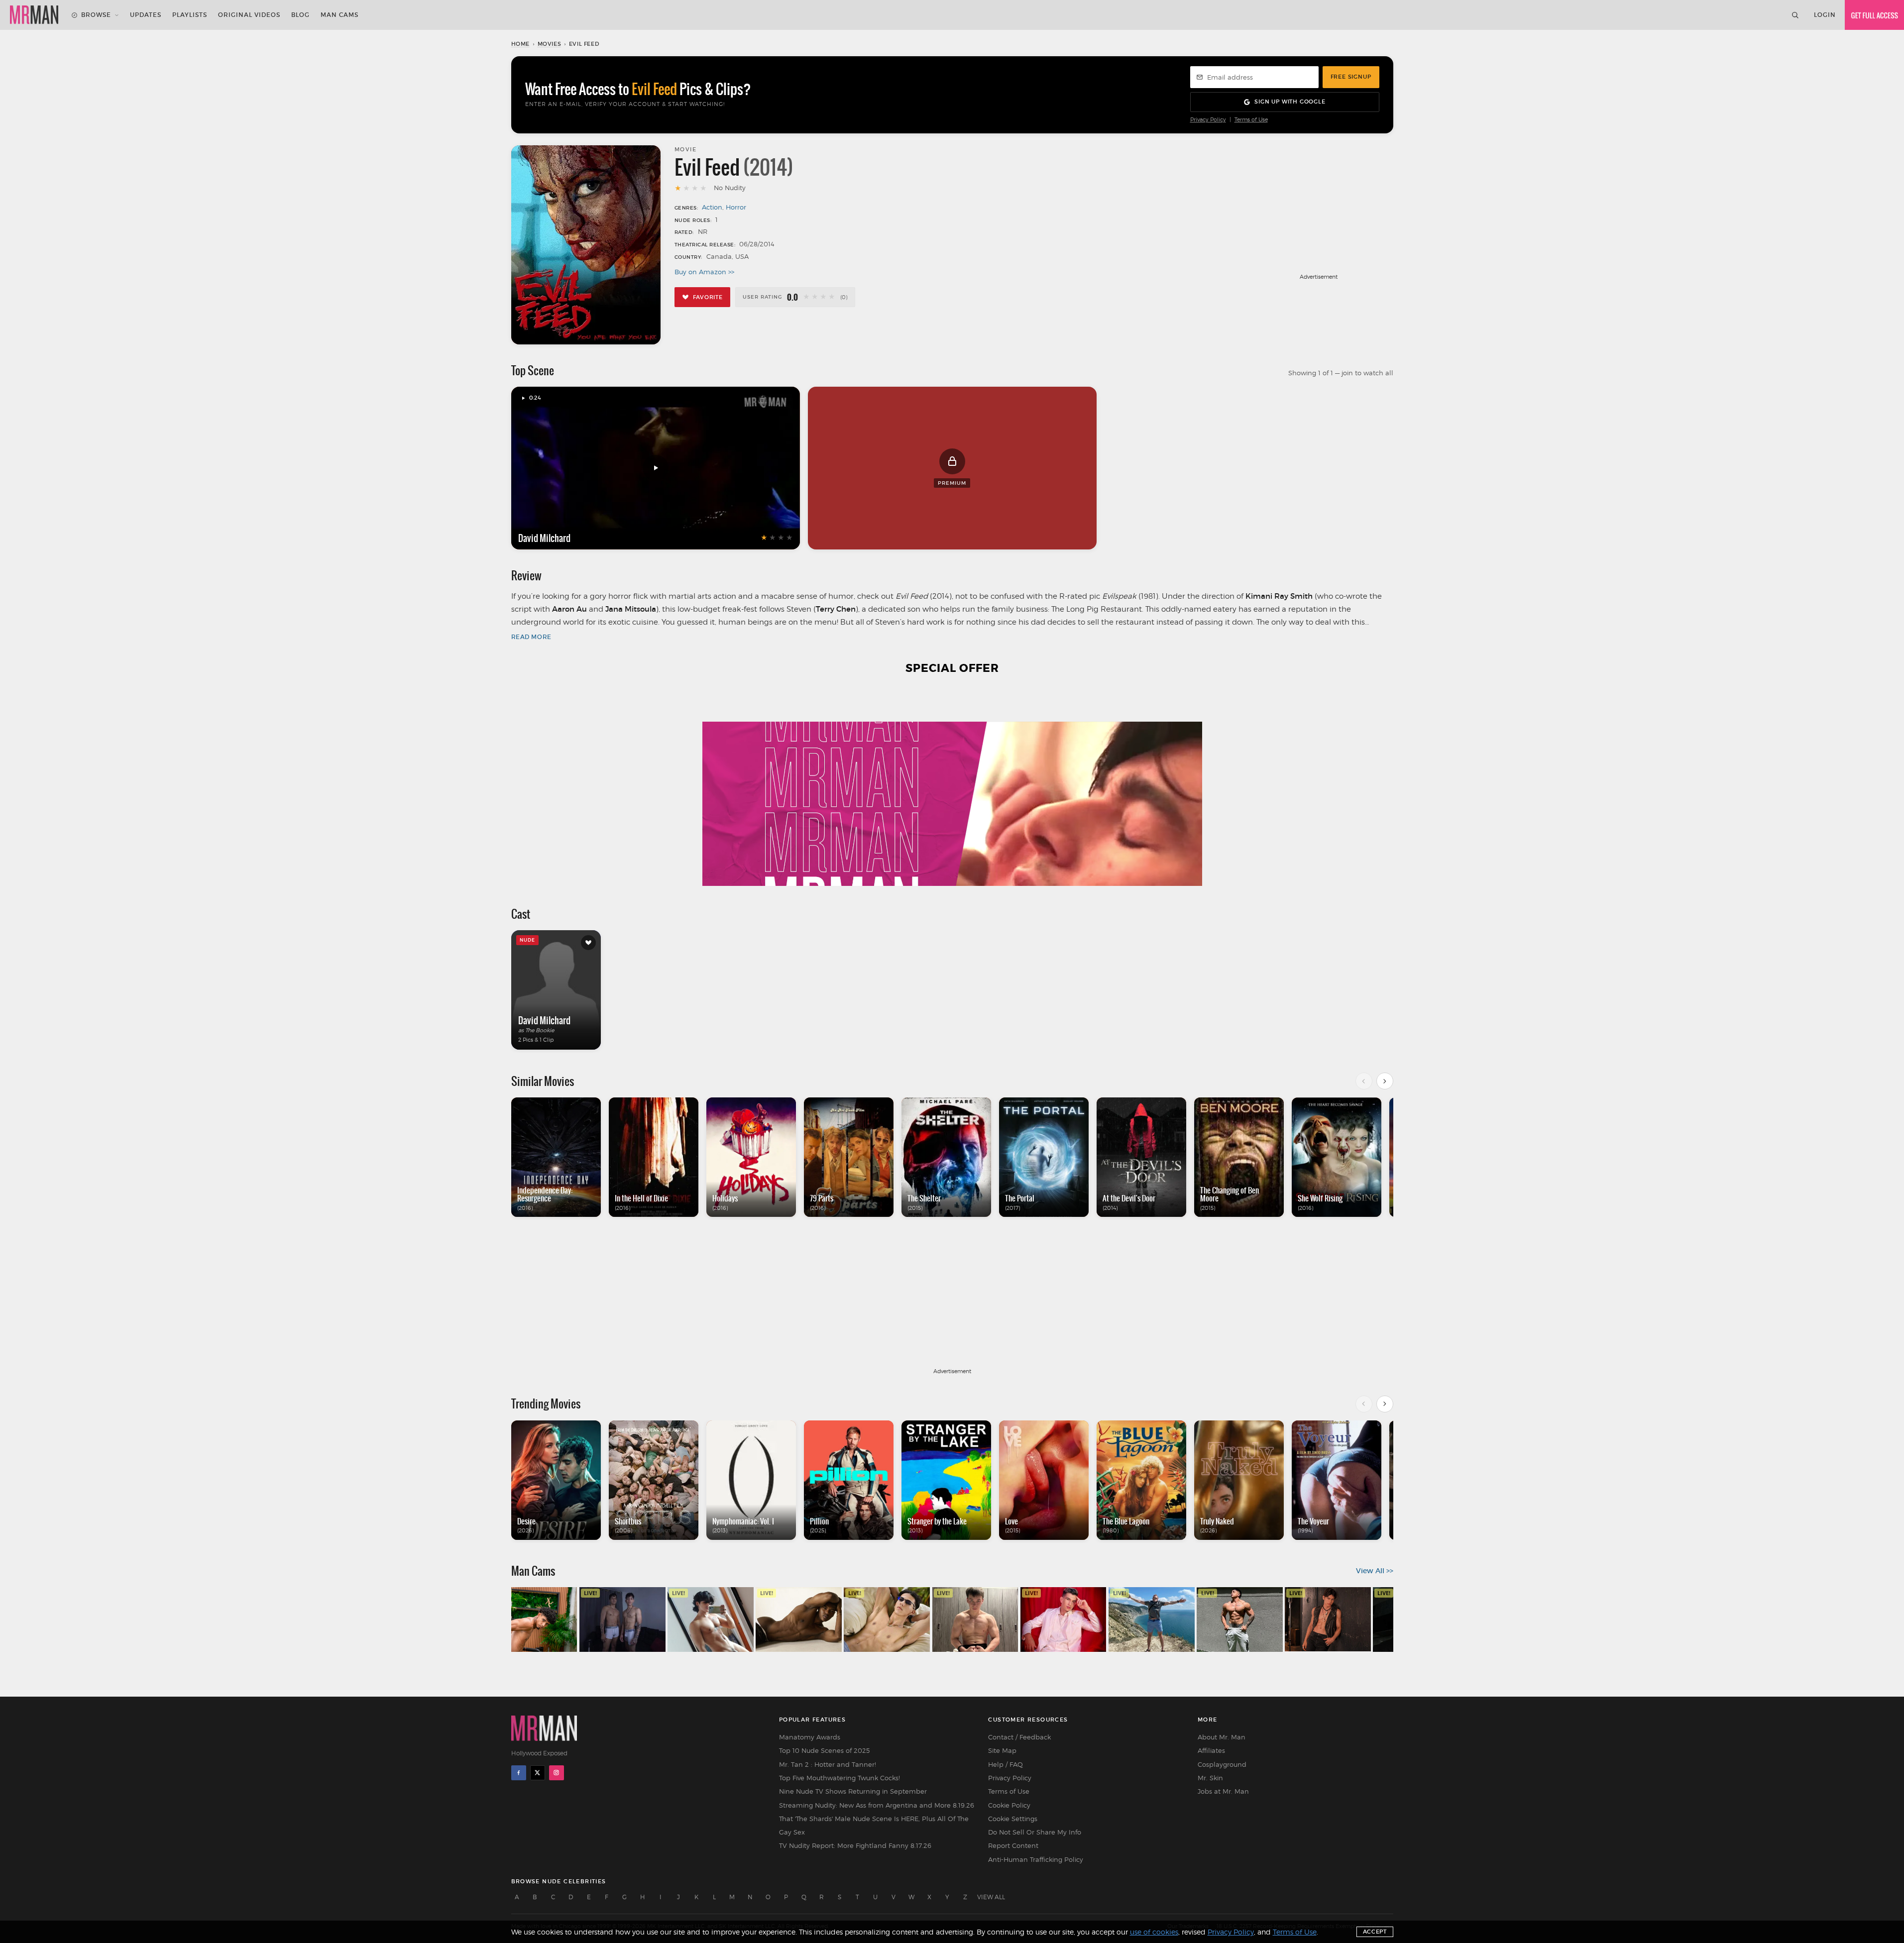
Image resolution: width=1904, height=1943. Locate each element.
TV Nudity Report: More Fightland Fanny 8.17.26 (855, 1845)
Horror (736, 207)
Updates (146, 15)
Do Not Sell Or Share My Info (1035, 1832)
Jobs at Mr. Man (1223, 1791)
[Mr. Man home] (34, 15)
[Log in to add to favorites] (588, 943)
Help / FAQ (1006, 1764)
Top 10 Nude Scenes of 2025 (824, 1750)
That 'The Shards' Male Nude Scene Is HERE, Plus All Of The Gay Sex (874, 1825)
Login (1825, 15)
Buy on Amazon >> (704, 272)
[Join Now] (1874, 15)
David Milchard (544, 538)
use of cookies (1154, 1932)
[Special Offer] (952, 786)
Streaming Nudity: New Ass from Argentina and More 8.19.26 (877, 1805)
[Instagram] (557, 1773)
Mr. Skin (1210, 1778)
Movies (550, 44)
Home (520, 44)
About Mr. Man (1222, 1737)
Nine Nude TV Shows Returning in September (853, 1791)
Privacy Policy (1208, 120)
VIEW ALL (991, 1897)
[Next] (1385, 1081)
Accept (1375, 1932)
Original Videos (249, 15)
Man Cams (339, 15)
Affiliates (1211, 1750)
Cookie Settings (1013, 1819)
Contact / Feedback (1019, 1737)
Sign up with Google (1290, 102)
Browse (96, 15)
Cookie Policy (1009, 1805)
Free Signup (1351, 77)
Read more (531, 637)
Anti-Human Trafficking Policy (1036, 1859)
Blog (300, 15)
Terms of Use (1251, 120)
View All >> (1375, 1571)
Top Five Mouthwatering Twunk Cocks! (840, 1778)
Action (712, 207)
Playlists (190, 15)
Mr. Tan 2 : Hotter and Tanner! (828, 1764)
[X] (538, 1773)
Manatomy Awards (810, 1737)
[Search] (1795, 15)
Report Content (1013, 1845)
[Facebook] (519, 1773)
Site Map (1002, 1750)
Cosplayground (1222, 1764)
